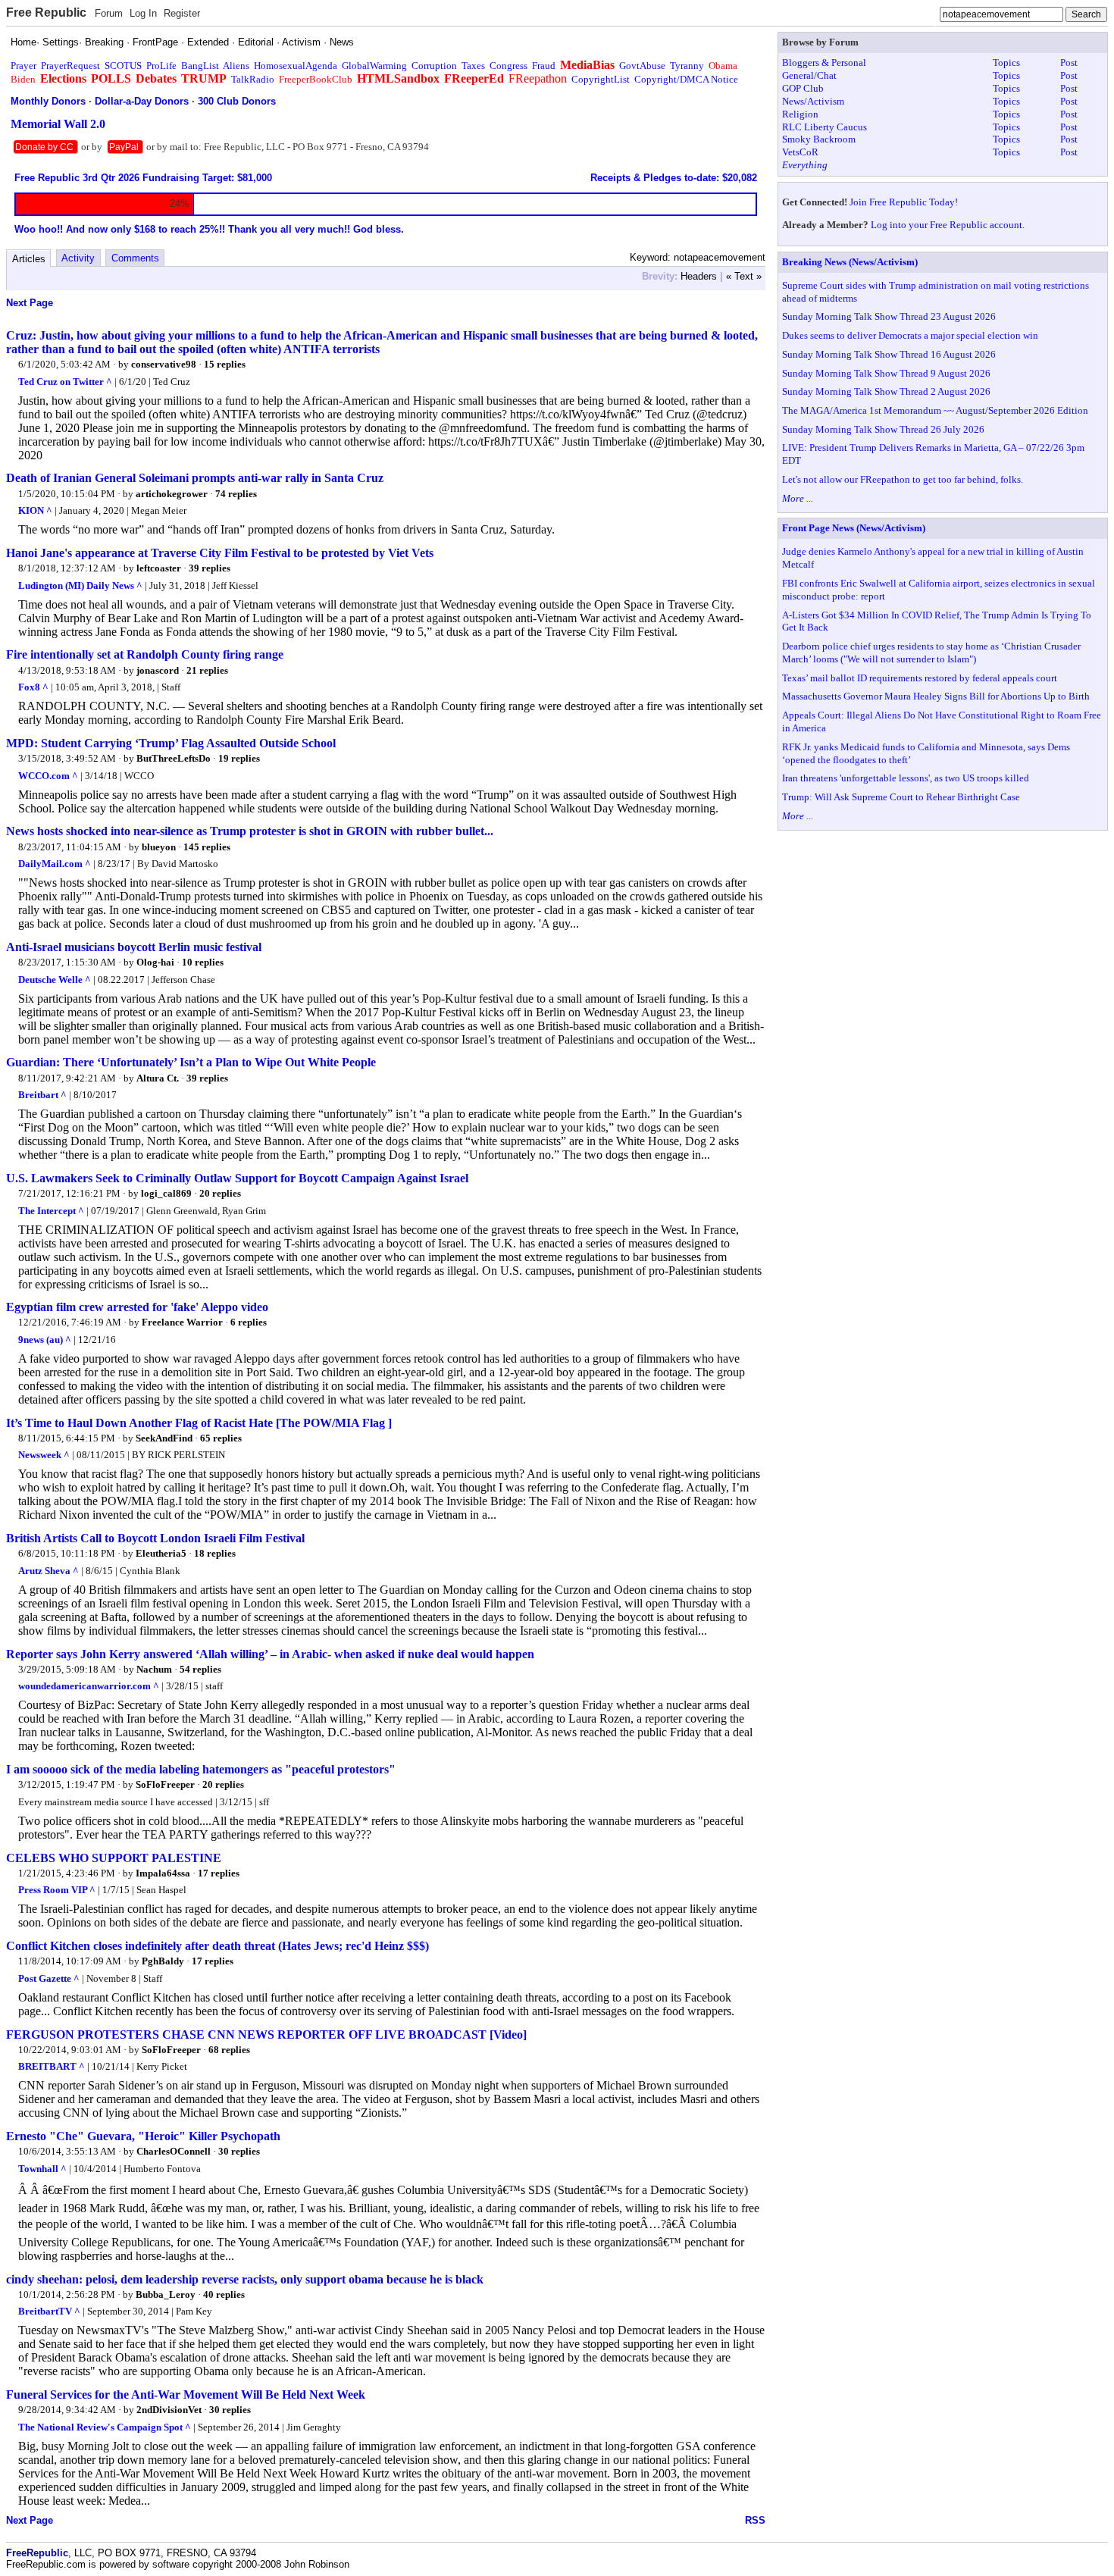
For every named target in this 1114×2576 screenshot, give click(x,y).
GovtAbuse (642, 66)
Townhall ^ (42, 2169)
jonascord (158, 670)
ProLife (161, 66)
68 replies (229, 2050)
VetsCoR (800, 152)
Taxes (473, 66)
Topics (1006, 63)
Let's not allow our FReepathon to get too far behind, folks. (903, 479)
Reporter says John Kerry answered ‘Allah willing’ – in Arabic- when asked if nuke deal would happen (270, 1654)
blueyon (159, 847)
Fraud (544, 66)
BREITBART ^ (52, 2066)
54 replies (200, 1669)
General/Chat (809, 75)
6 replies (249, 1322)
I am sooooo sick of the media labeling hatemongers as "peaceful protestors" (201, 1769)
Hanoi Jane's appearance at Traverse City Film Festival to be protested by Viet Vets (220, 553)
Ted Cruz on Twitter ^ (65, 382)
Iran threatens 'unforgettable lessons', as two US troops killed (906, 778)
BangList (200, 66)
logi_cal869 (166, 1193)
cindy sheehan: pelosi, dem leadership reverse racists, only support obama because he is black (245, 2279)
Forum (109, 13)
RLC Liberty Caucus (825, 127)
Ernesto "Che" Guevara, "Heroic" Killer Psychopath (143, 2136)
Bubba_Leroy (166, 2294)
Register (182, 13)
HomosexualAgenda (296, 66)
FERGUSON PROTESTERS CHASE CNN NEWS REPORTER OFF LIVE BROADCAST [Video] (266, 2035)
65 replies (221, 1438)
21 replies (207, 670)
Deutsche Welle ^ (55, 980)
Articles (29, 259)
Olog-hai (155, 962)
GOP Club (803, 88)
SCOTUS (123, 66)
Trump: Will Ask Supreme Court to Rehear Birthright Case (901, 797)
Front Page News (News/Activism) (854, 528)
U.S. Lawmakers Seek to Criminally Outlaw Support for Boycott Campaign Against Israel (237, 1178)
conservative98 (164, 364)
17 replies (219, 1873)
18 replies (215, 1553)
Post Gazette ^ (49, 1978)
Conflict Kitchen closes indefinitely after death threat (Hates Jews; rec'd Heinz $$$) (217, 1946)
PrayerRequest (70, 66)
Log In (143, 13)
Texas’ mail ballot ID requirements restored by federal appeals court (920, 678)
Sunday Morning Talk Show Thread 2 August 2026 (886, 391)
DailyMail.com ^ (55, 864)
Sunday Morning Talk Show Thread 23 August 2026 (889, 316)
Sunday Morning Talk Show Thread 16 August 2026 (889, 354)
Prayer (23, 66)
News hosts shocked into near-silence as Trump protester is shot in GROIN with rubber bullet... (250, 831)
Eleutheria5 (161, 1553)
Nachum (154, 1669)
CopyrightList (601, 79)
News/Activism (813, 101)
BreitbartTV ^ (49, 2311)
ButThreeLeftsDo (174, 758)
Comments (135, 258)
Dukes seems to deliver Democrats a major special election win (910, 335)
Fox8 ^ (33, 687)
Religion (800, 114)
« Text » (744, 276)
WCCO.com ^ (48, 776)
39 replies (210, 568)
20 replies (220, 1193)
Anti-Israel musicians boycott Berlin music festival (134, 947)
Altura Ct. (158, 1078)
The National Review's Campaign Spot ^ (105, 2427)
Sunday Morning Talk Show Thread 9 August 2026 (886, 373)
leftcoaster (159, 568)
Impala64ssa (163, 1873)
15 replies (225, 364)
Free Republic (46, 13)
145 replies (207, 847)
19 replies (239, 758)
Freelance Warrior (182, 1322)
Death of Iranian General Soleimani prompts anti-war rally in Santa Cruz (195, 478)
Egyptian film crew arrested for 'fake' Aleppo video (137, 1307)
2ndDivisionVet (169, 2410)
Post (1069, 63)
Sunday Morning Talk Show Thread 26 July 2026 (883, 429)
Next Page (30, 303)
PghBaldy (163, 1961)
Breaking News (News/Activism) (850, 262)
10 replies (203, 962)
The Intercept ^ (51, 1211)
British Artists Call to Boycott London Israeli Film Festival (155, 1538)
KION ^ (35, 510)
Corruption (434, 66)
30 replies (239, 2151)
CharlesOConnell (174, 2151)
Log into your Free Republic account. (948, 225)
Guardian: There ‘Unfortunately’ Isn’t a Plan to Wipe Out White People (191, 1062)
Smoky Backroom (819, 139)
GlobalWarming (374, 66)
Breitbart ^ (42, 1095)
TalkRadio (253, 79)
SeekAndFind (164, 1438)
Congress (508, 66)
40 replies (224, 2294)
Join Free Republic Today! (904, 202)
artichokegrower (172, 494)
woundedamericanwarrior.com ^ (89, 1686)
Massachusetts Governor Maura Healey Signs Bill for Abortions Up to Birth (936, 696)
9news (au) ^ (45, 1340)
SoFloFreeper (165, 1784)
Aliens (236, 66)
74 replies (236, 494)
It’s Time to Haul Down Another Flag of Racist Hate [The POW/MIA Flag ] (199, 1423)
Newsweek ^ (44, 1455)
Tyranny (687, 66)
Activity (78, 258)
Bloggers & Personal (824, 63)
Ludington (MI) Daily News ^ (80, 585)
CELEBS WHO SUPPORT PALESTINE (114, 1858)
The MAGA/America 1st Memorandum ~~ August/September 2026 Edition (935, 410)
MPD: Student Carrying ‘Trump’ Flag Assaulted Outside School (171, 743)
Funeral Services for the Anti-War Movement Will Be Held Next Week (186, 2394)
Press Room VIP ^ (57, 1890)
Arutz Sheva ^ (49, 1571)
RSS (755, 2520)
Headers (699, 276)
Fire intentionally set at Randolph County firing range (145, 654)
